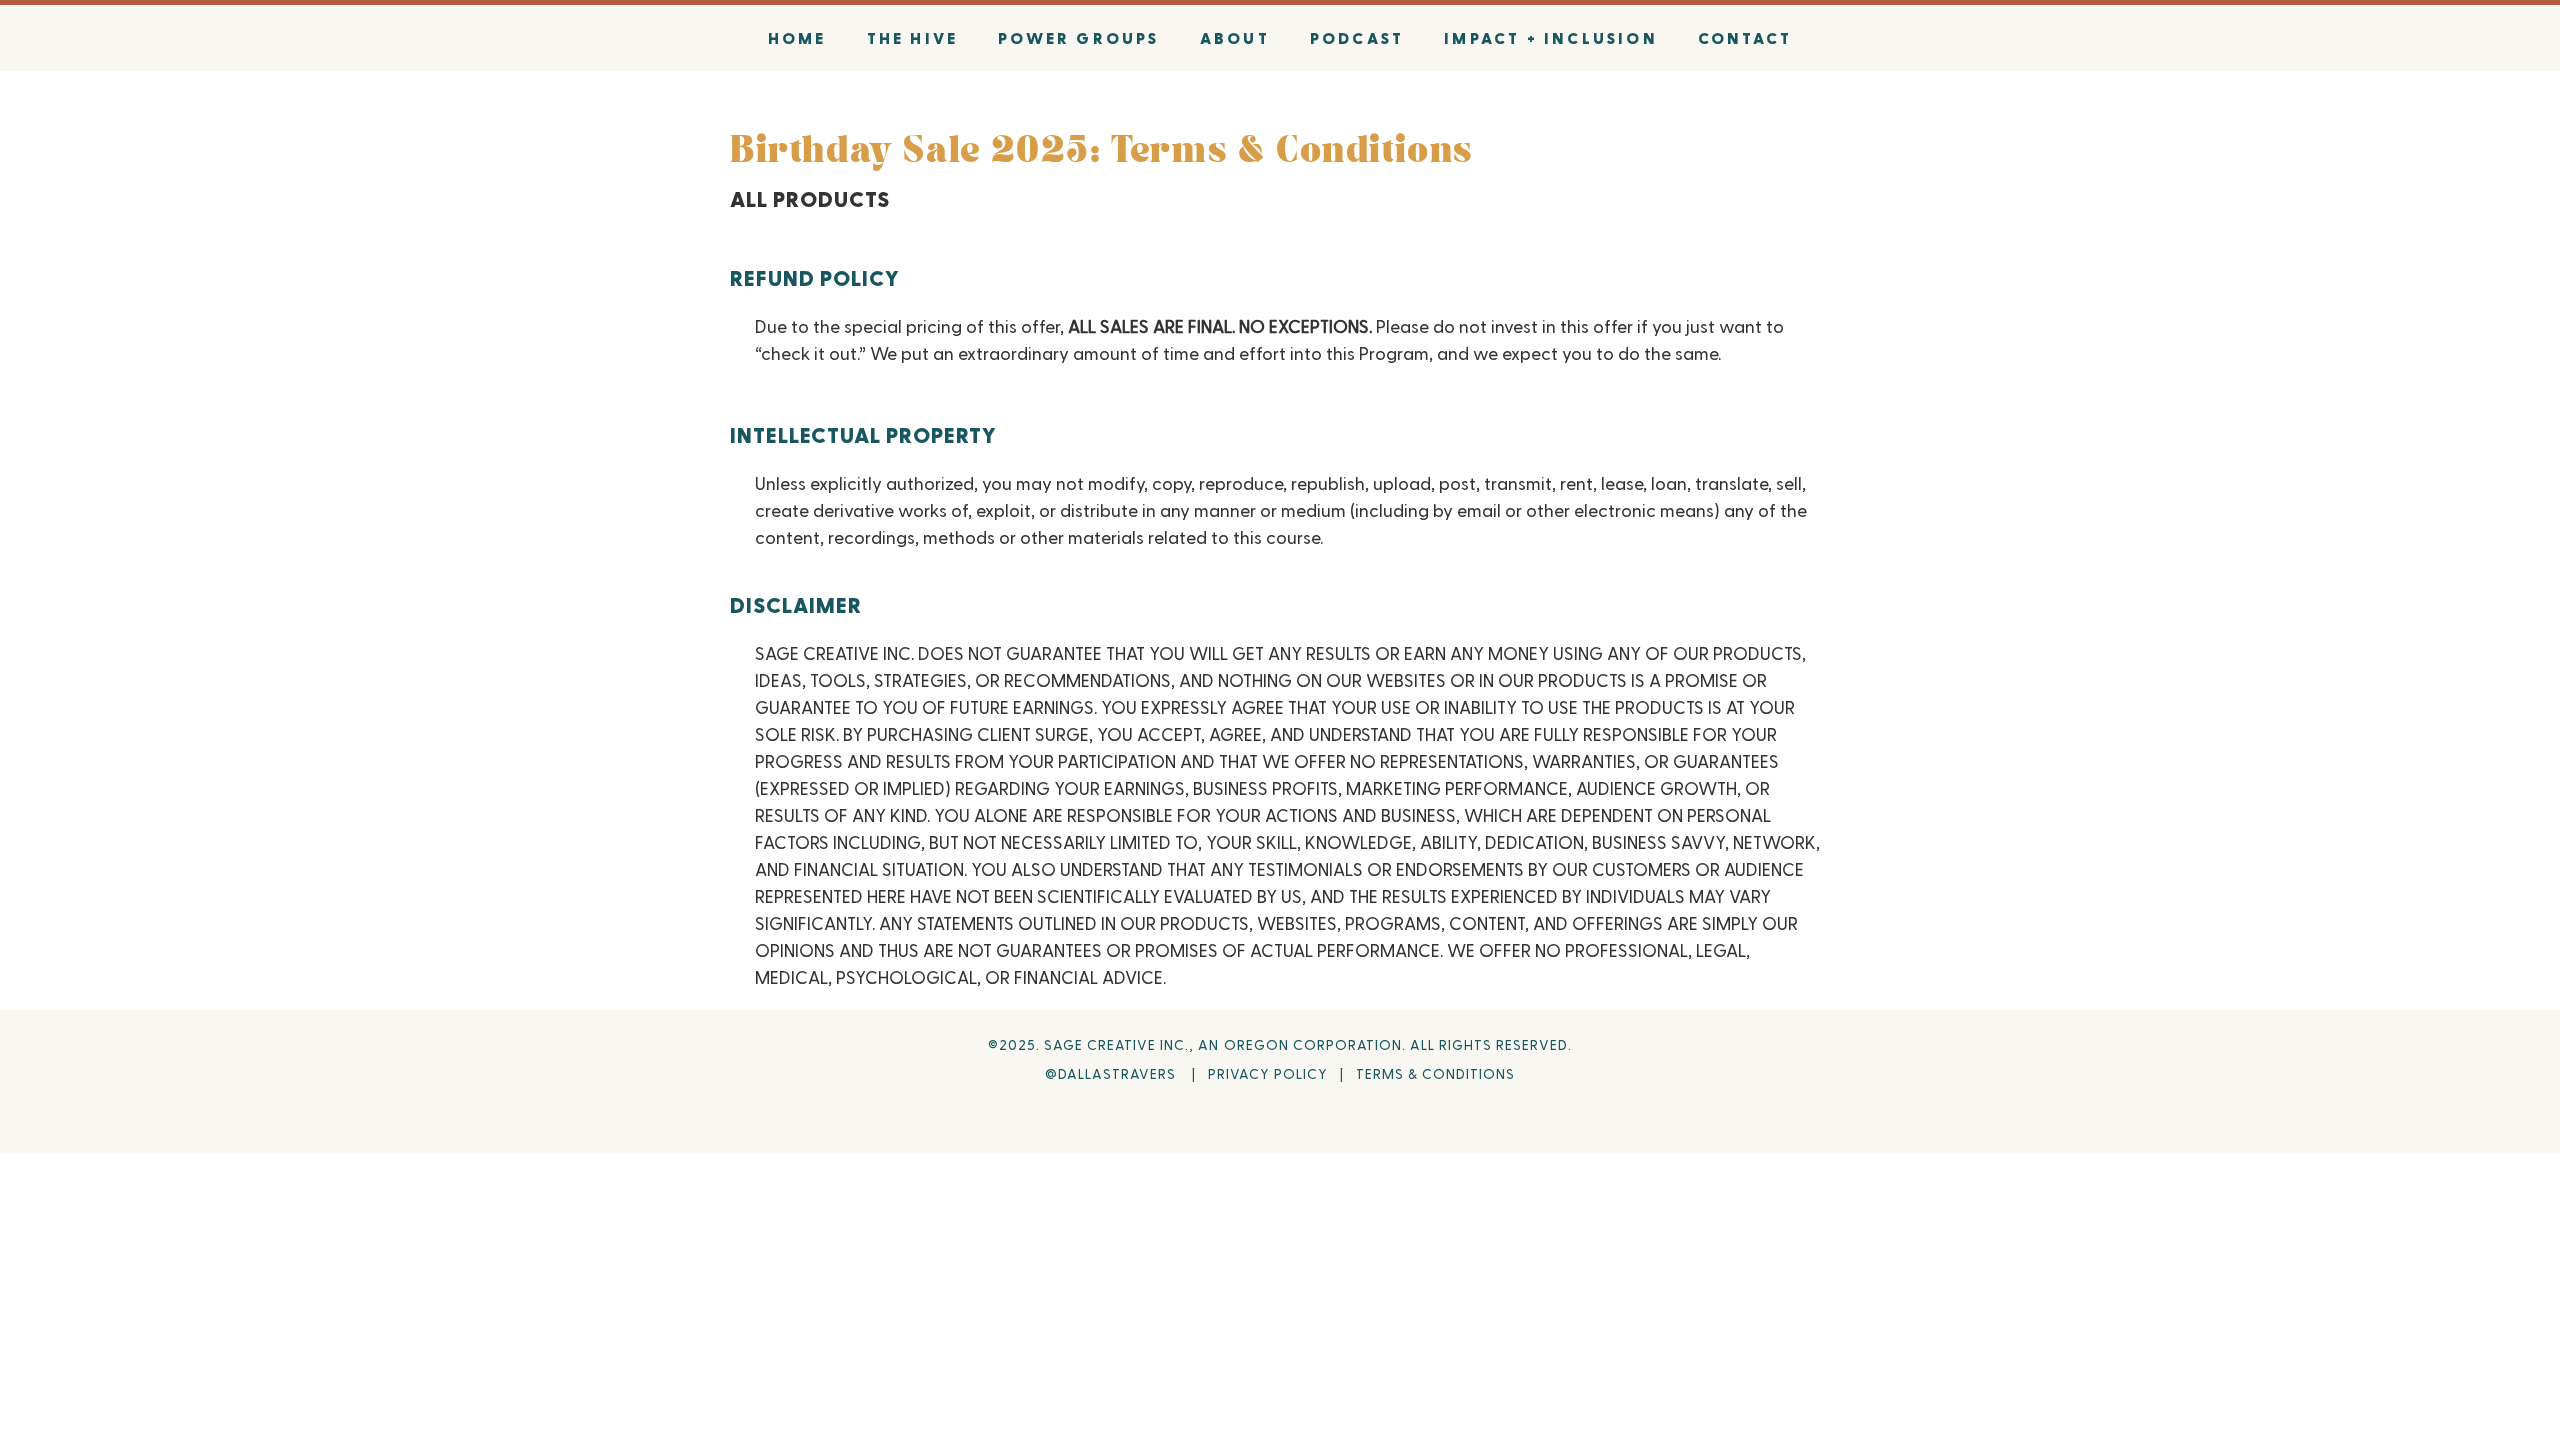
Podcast (1357, 37)
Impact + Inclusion (1551, 37)
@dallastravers (1114, 1073)
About (1235, 37)
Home (797, 37)
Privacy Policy (1268, 1073)
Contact (1745, 37)
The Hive (913, 37)
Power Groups (1078, 37)
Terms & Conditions (1435, 1073)
